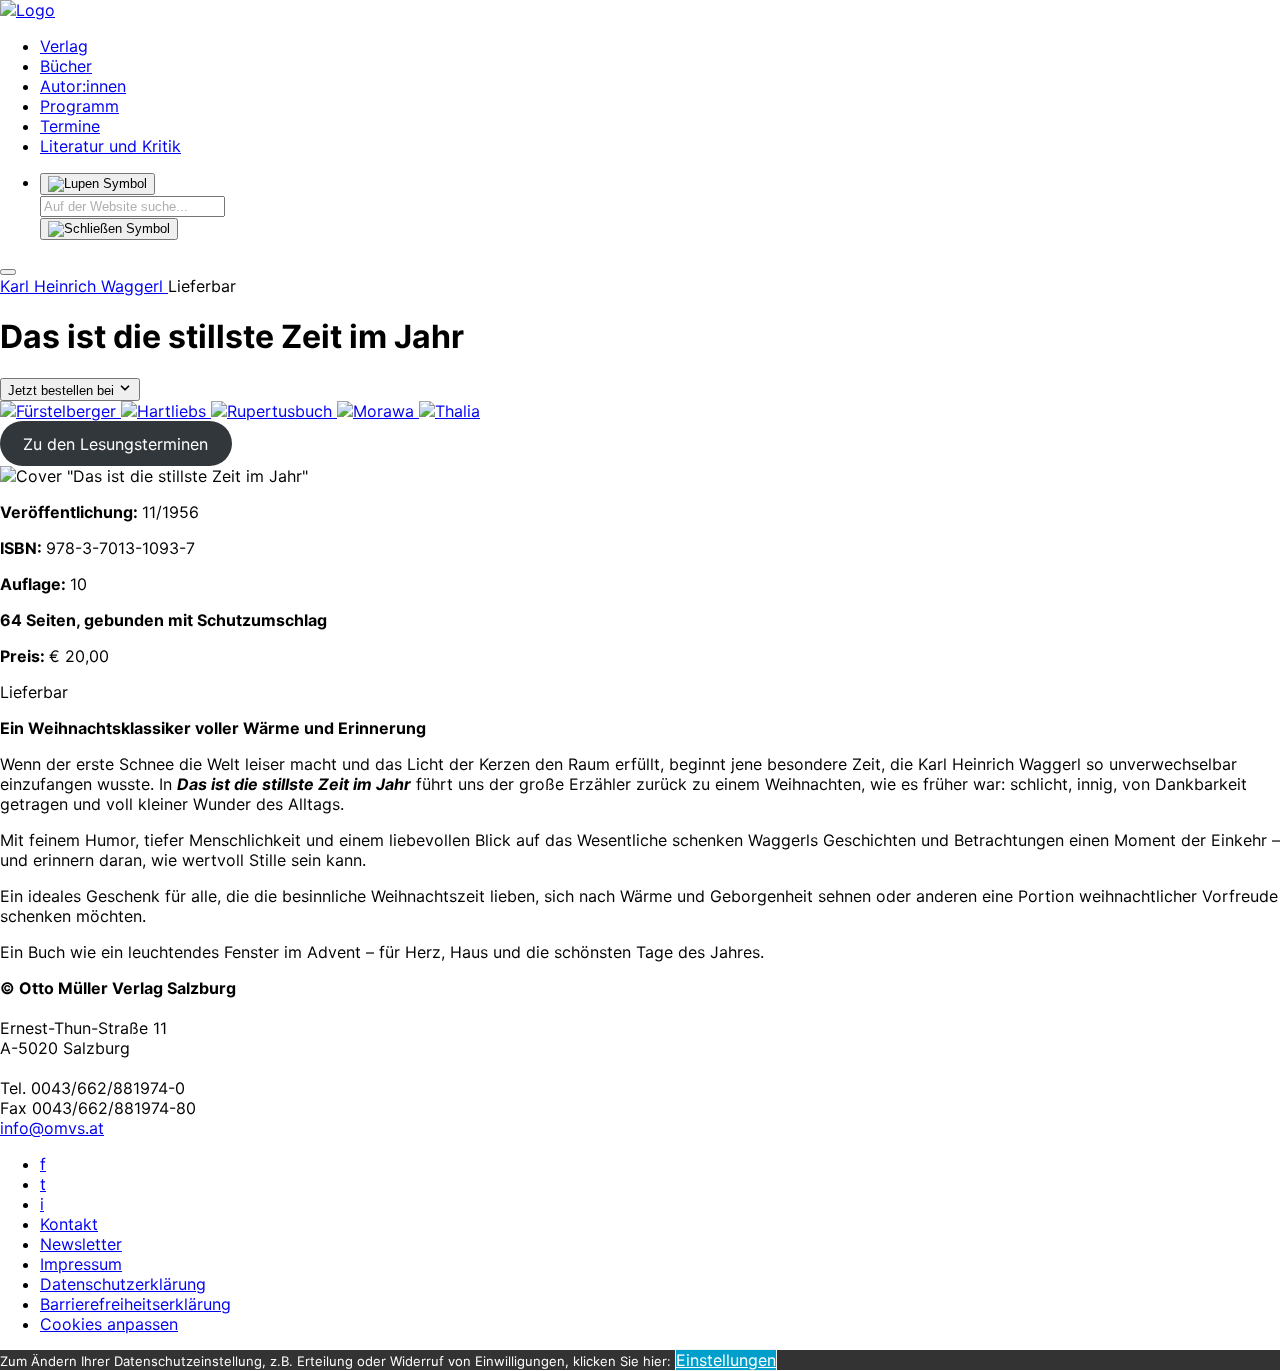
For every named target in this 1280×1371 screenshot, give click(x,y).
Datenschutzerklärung (123, 1284)
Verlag (64, 46)
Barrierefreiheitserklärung (135, 1304)
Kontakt (69, 1224)
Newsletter (81, 1244)
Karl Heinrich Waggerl (84, 286)
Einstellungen (726, 1360)
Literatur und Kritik (110, 146)
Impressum (81, 1264)
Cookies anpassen (109, 1324)
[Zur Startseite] (27, 10)
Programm (79, 106)
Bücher (66, 66)
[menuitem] (60, 411)
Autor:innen (83, 86)
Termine (70, 126)
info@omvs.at (52, 1128)
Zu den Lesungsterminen (115, 444)
